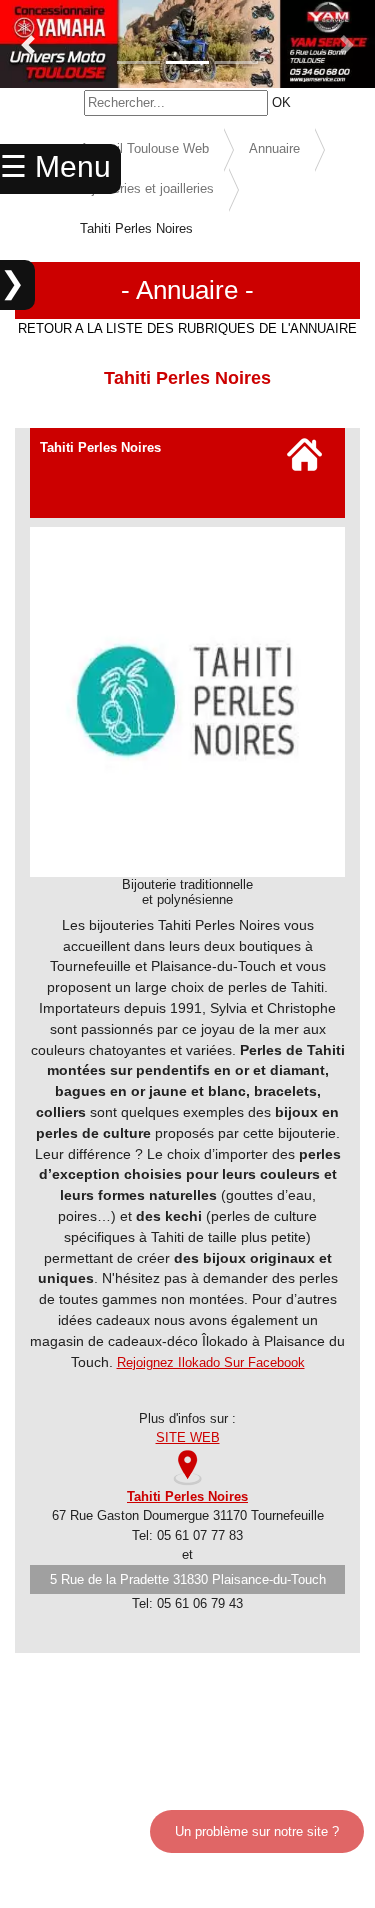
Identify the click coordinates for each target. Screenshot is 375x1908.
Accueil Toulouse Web (144, 148)
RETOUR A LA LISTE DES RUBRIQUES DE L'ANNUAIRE (187, 328)
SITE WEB (188, 1437)
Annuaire (274, 148)
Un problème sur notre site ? (257, 1831)
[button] (28, 45)
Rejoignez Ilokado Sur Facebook (211, 1362)
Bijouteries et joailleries (147, 188)
